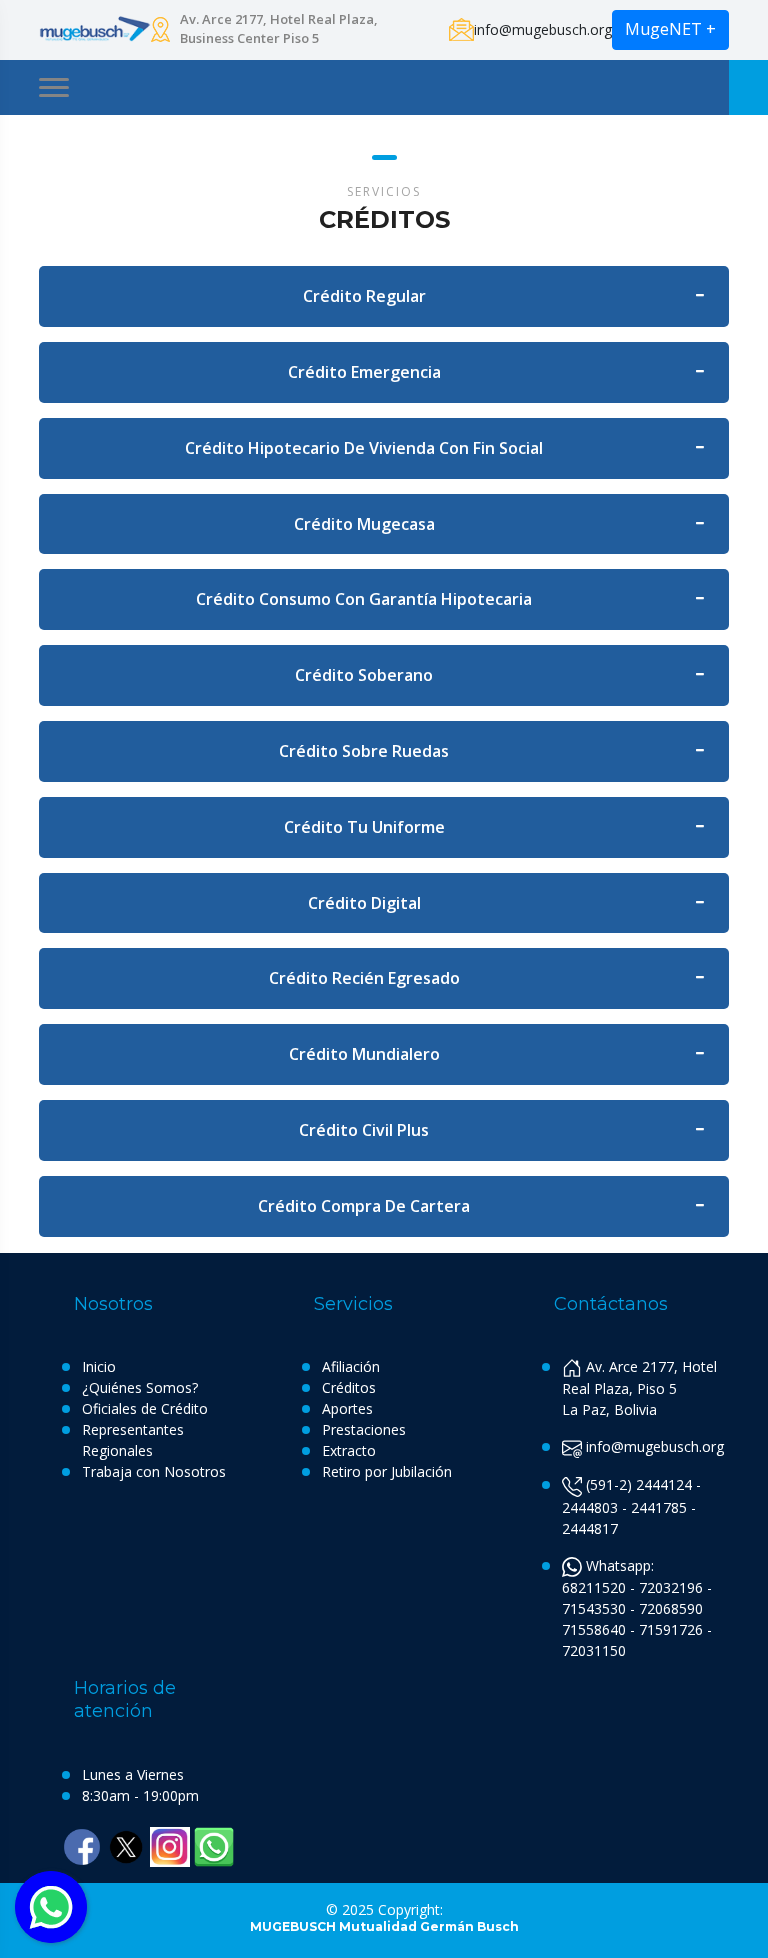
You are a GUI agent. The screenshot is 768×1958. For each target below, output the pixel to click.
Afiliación (351, 1366)
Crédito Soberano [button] (364, 675)
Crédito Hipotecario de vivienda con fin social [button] (364, 448)
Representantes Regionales (133, 1440)
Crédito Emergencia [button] (364, 372)
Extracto (349, 1450)
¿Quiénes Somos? (140, 1387)
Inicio (99, 1366)
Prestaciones (364, 1429)
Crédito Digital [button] (364, 903)
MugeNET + (670, 29)
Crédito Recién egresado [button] (364, 978)
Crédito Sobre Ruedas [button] (364, 751)
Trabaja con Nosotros (154, 1471)
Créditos (349, 1387)
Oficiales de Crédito (145, 1408)
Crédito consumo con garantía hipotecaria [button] (364, 599)
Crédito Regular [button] (364, 296)
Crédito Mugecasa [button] (364, 524)
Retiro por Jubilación (387, 1471)
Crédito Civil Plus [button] (364, 1130)
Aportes (347, 1408)
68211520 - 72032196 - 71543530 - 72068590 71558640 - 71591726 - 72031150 (637, 1619)
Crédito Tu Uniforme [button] (364, 827)
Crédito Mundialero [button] (364, 1054)
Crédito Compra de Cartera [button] (364, 1206)
